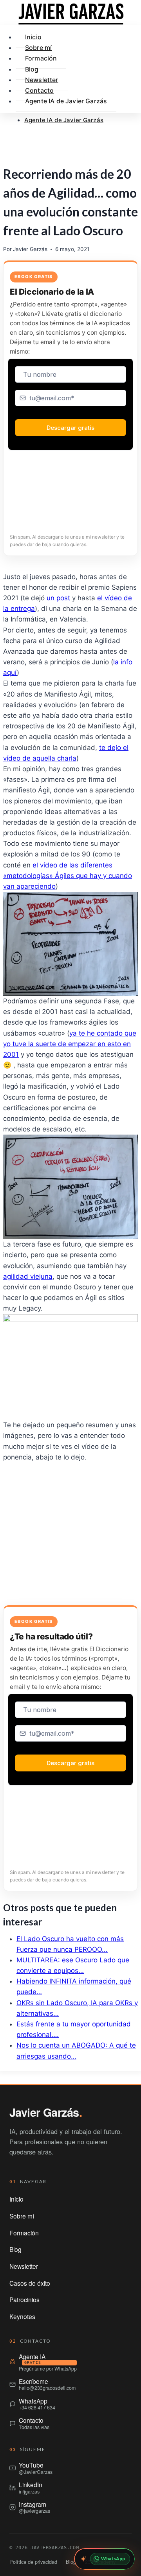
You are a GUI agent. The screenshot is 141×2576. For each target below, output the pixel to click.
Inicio (16, 2199)
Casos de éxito (30, 2283)
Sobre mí (22, 2216)
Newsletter (24, 2266)
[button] (70, 137)
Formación (41, 58)
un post (58, 598)
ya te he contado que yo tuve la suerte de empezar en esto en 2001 (70, 1044)
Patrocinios (24, 2299)
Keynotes (22, 2316)
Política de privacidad (33, 2562)
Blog (15, 2249)
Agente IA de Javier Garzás (64, 120)
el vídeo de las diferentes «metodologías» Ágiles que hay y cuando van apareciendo (68, 876)
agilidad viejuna (28, 1276)
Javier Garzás (30, 249)
